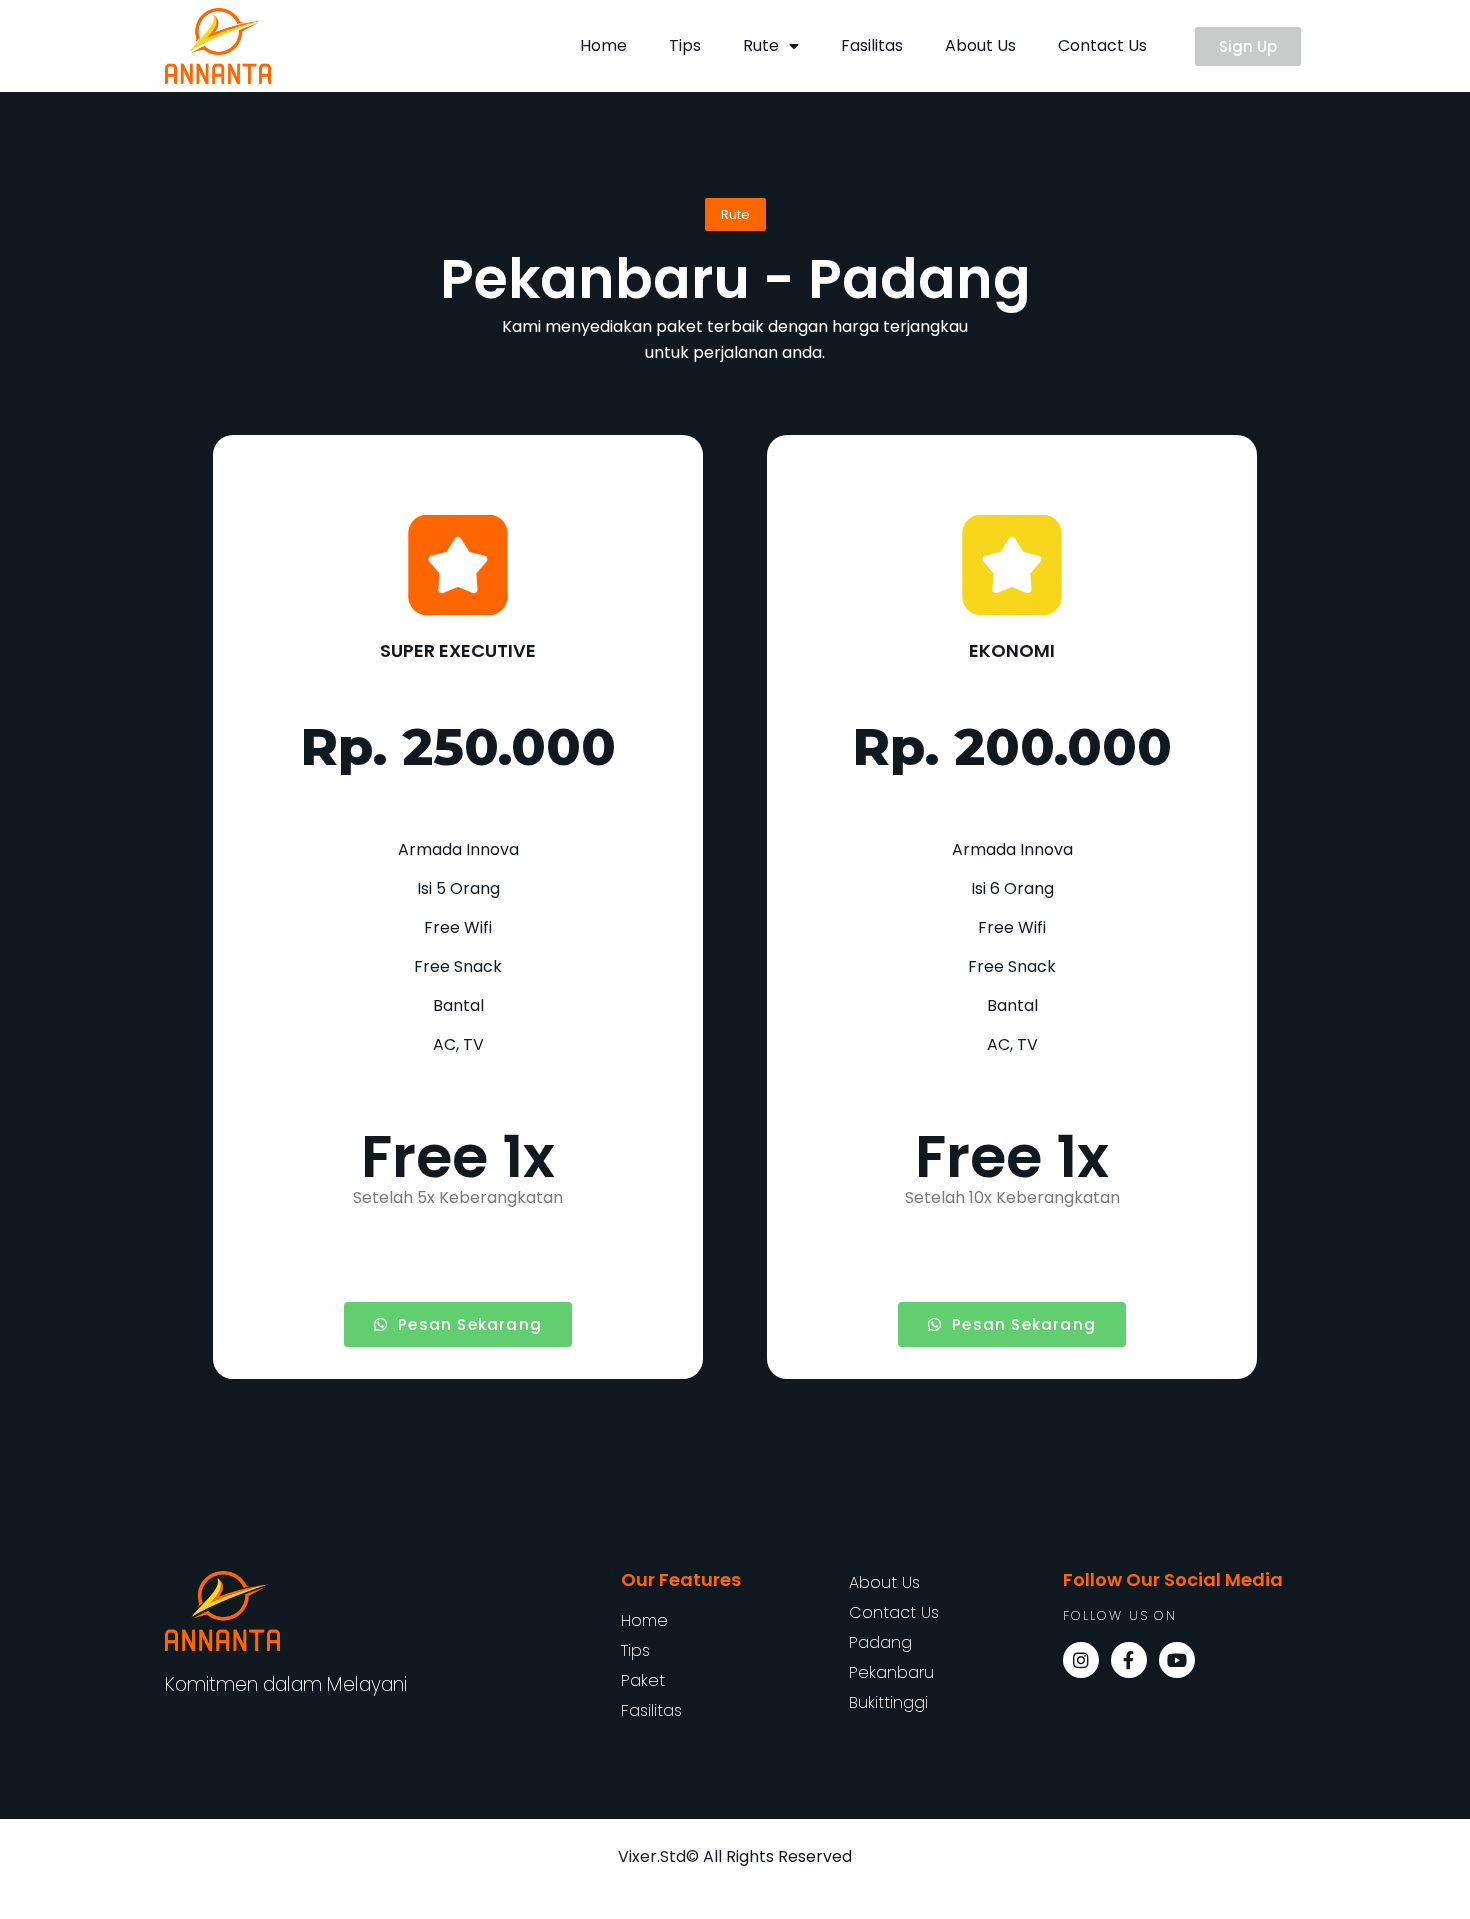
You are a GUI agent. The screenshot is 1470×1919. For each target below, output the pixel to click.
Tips (685, 45)
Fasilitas (872, 45)
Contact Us (1102, 45)
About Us (980, 45)
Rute (761, 45)
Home (603, 45)
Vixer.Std (652, 1856)
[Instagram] (1081, 1660)
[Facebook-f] (1129, 1660)
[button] (1248, 46)
